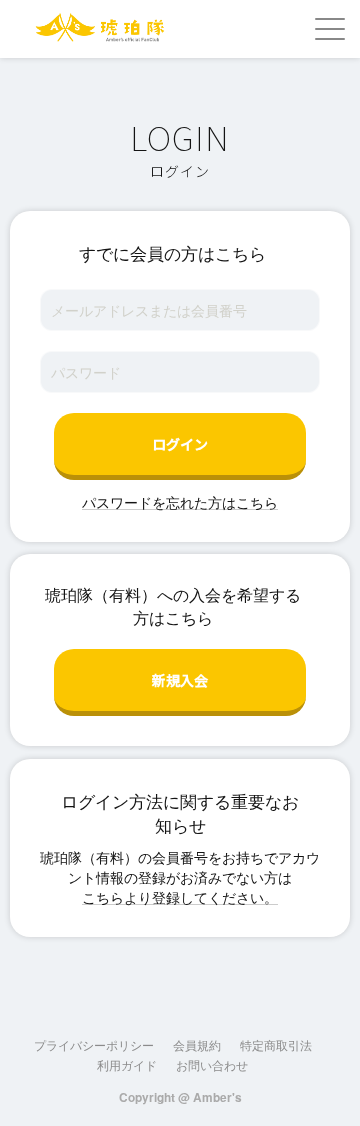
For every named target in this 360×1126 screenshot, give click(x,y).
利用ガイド (127, 1064)
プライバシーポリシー (94, 1044)
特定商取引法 (276, 1044)
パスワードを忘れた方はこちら (180, 502)
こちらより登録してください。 (180, 897)
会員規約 (197, 1044)
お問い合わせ (212, 1064)
